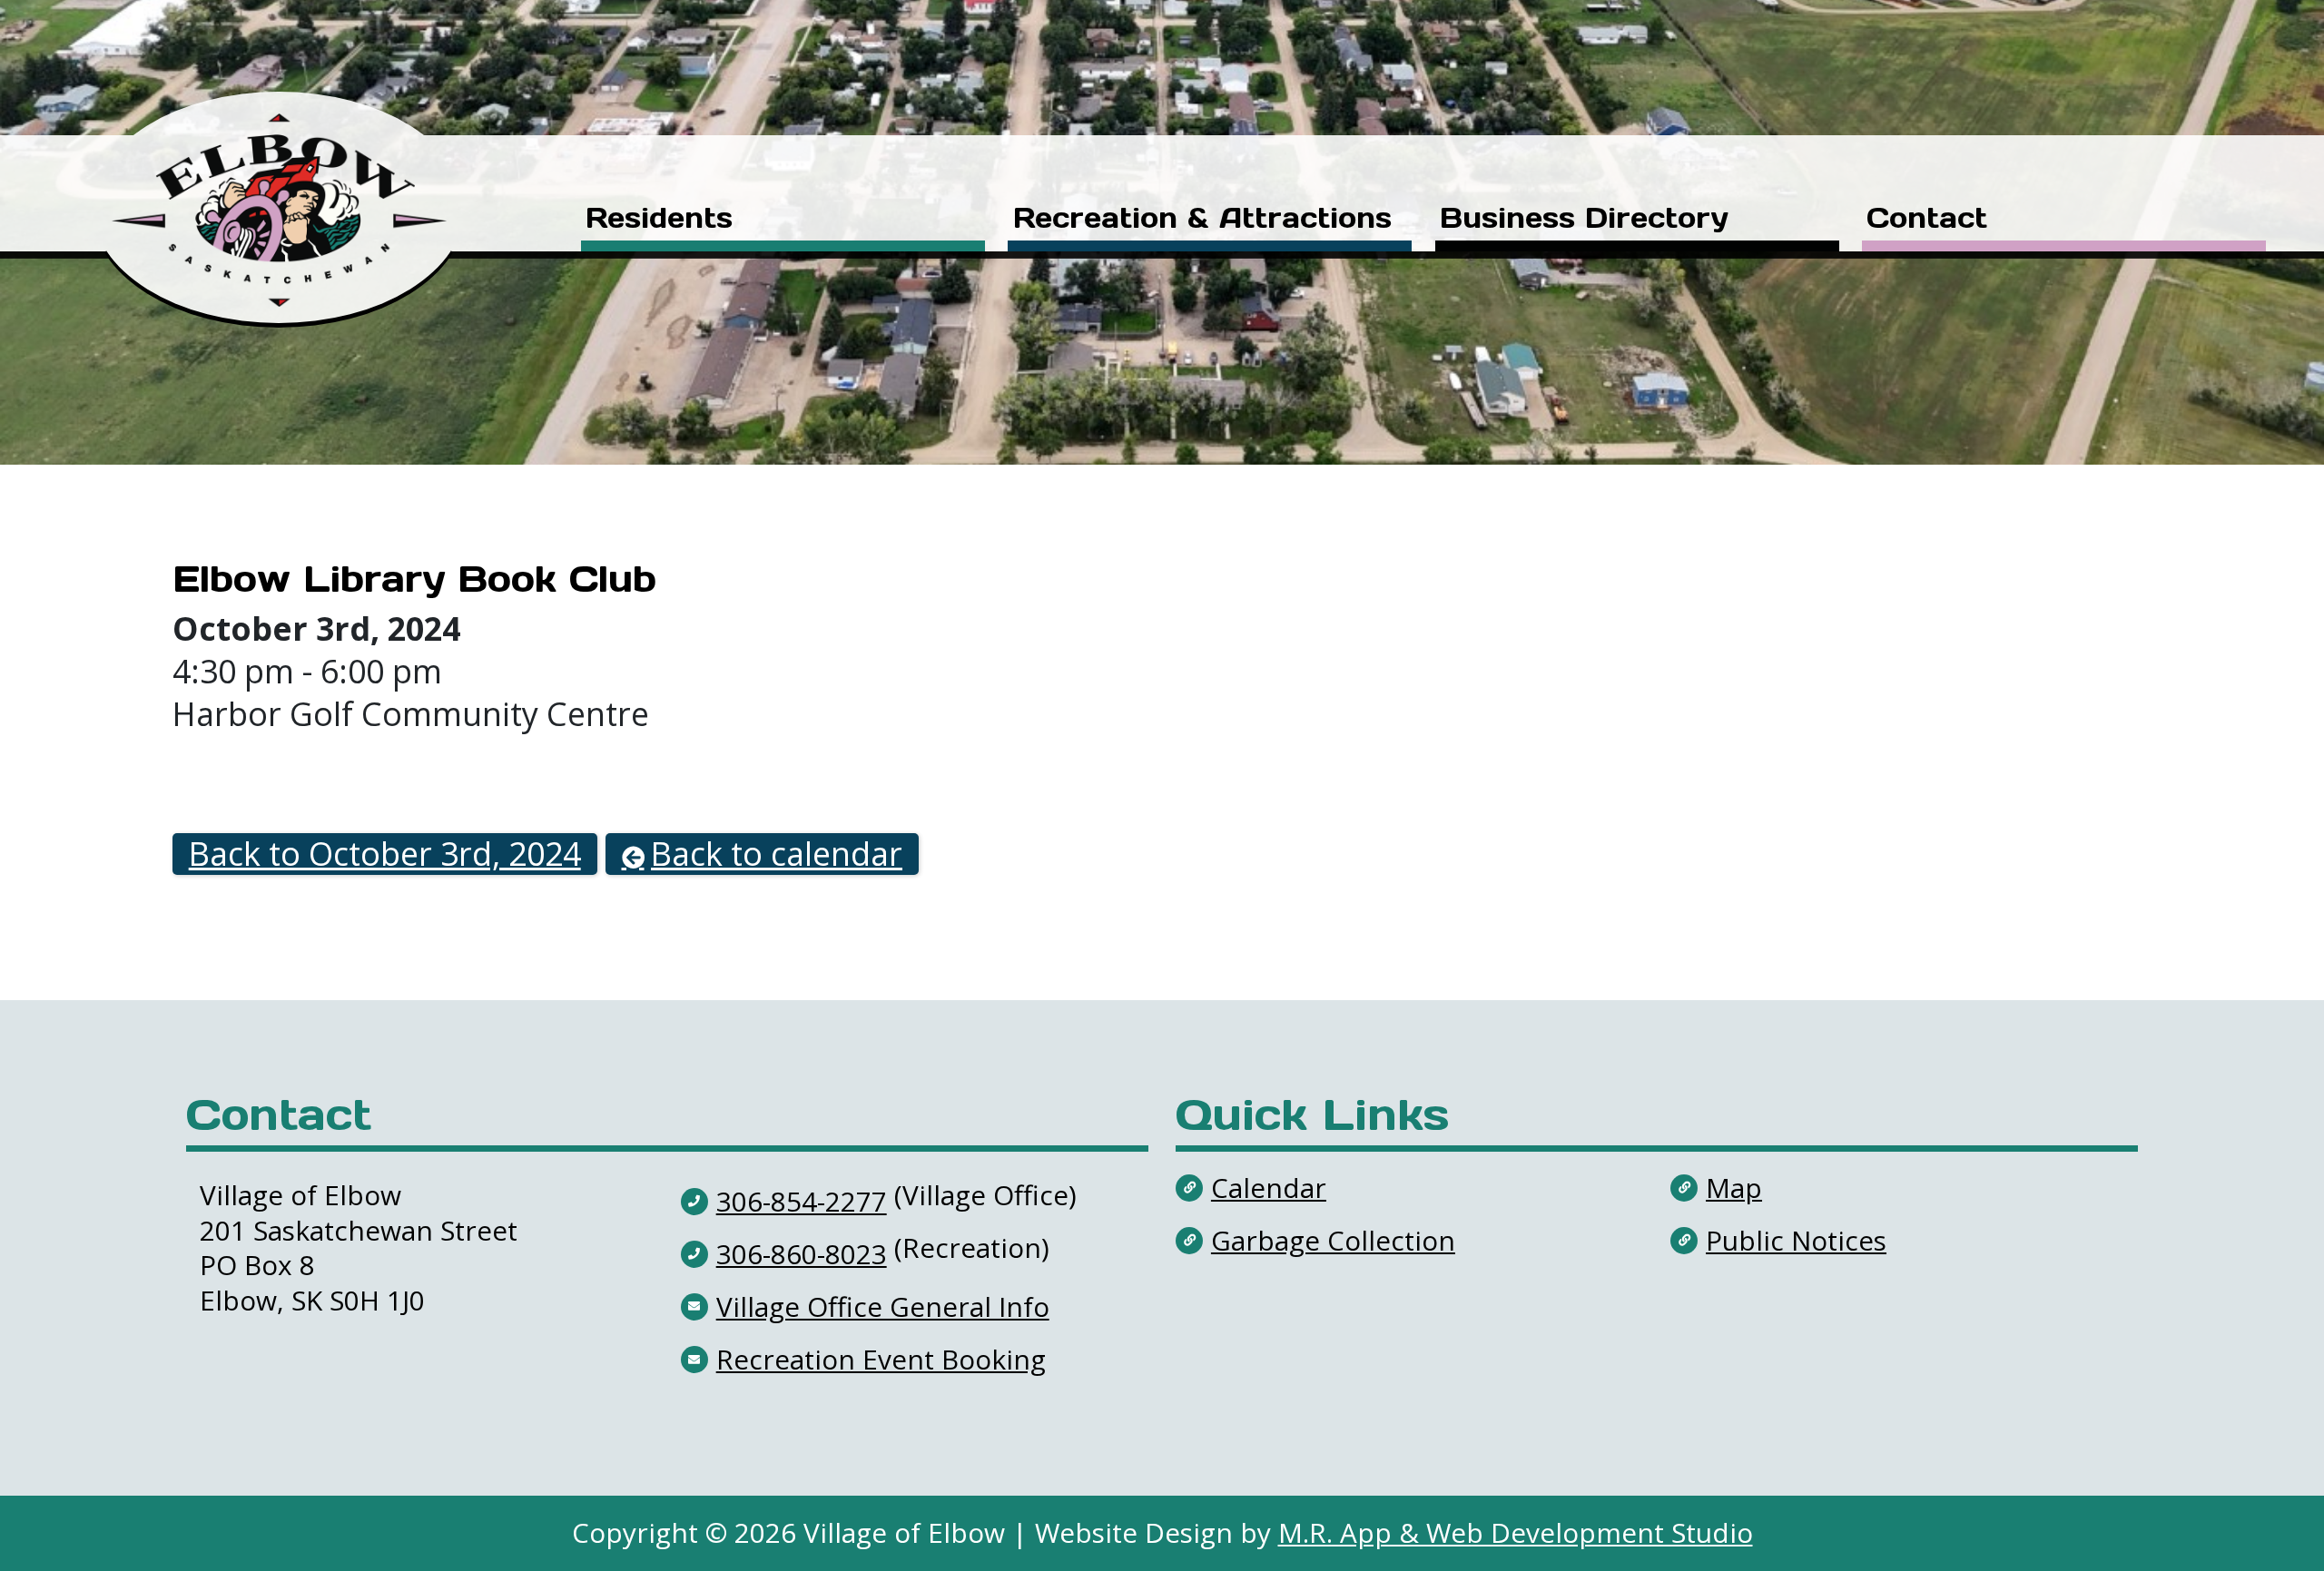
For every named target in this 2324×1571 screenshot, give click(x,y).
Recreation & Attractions (1202, 220)
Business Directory (1584, 220)
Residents (659, 220)
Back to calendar (777, 854)
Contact (1927, 220)
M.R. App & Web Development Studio (1516, 1532)
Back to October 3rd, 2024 (385, 854)
